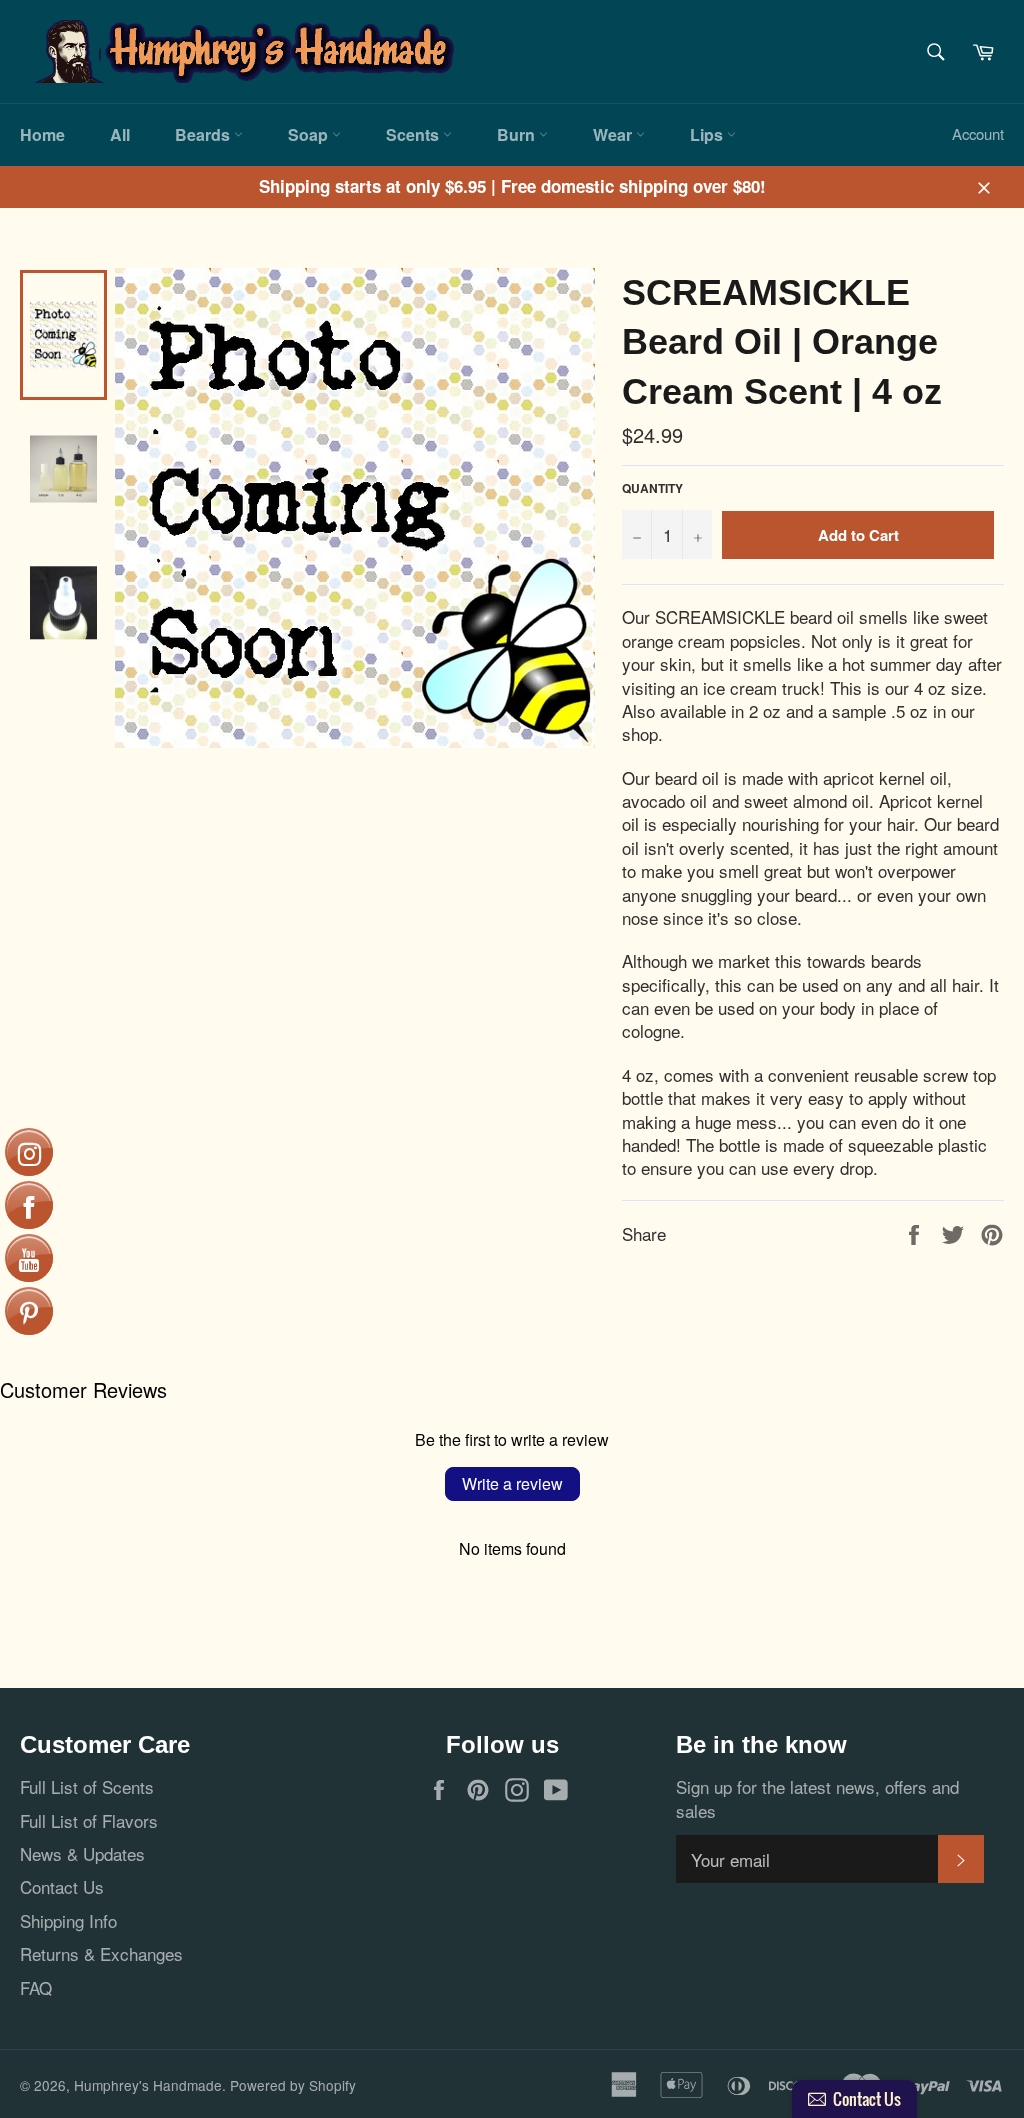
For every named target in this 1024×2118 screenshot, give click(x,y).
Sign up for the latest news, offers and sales (817, 1798)
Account (978, 133)
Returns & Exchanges (101, 1953)
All (120, 134)
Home (42, 134)
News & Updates (82, 1853)
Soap (310, 134)
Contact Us (62, 1886)
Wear (614, 134)
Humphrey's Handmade (148, 2085)
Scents (414, 134)
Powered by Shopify (293, 2085)
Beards (204, 134)
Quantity (652, 489)
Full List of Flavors (89, 1820)
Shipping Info (68, 1920)
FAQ (36, 1987)
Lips (708, 134)
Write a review (512, 1483)
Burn (518, 134)
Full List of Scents (87, 1786)
